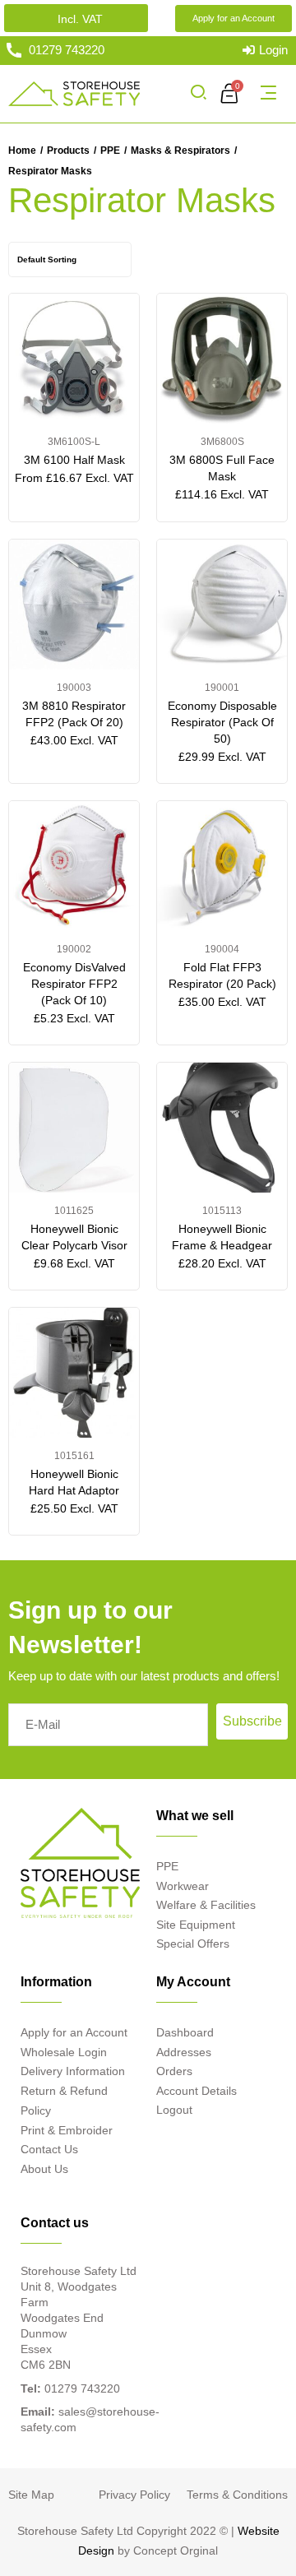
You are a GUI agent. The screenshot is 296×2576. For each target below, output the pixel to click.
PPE (110, 151)
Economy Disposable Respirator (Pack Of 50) (222, 722)
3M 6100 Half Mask (74, 460)
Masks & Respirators (180, 151)
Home (22, 151)
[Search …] (198, 94)
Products (68, 151)
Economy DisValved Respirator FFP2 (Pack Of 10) (74, 984)
